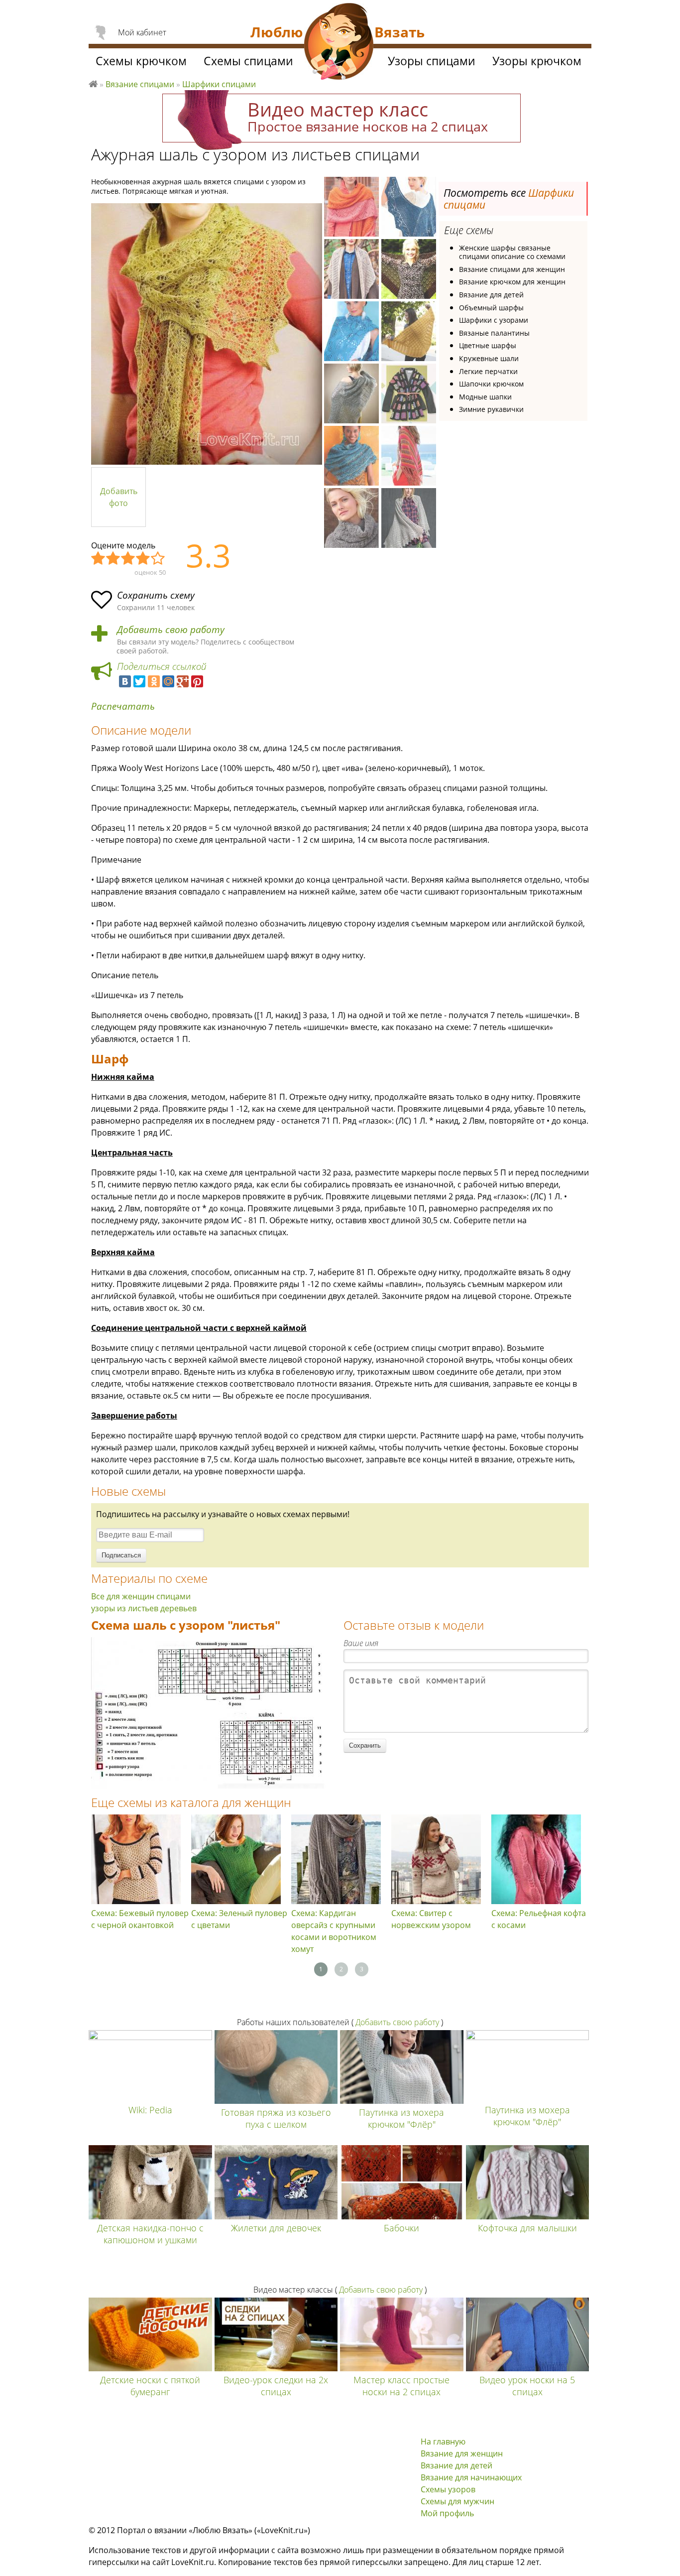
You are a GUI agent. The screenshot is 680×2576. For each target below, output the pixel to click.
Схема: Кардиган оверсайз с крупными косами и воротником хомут (334, 1931)
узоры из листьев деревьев (144, 1608)
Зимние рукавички (491, 409)
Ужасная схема (99, 559)
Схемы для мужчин (457, 2501)
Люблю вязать (93, 83)
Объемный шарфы (491, 308)
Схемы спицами (248, 61)
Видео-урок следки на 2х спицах (276, 2386)
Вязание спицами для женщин (512, 269)
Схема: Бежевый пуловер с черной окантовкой (140, 1919)
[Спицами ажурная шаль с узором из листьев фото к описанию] (207, 334)
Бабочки (401, 2228)
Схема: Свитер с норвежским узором (431, 1919)
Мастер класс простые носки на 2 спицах (401, 2386)
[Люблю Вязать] (339, 43)
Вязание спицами (140, 84)
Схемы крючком (141, 61)
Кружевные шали (489, 358)
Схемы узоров (448, 2489)
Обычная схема (128, 559)
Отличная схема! (158, 559)
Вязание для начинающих (471, 2477)
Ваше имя (361, 1643)
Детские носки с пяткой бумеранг (150, 2386)
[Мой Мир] (168, 681)
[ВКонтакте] (125, 681)
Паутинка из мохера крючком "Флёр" (401, 2118)
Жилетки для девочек (276, 2228)
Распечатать (123, 707)
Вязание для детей (491, 295)
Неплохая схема (113, 559)
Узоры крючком (537, 61)
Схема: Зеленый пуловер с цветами (239, 1919)
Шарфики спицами (219, 84)
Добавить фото (119, 497)
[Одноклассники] (154, 681)
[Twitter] (139, 681)
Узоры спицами (432, 61)
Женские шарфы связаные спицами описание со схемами (512, 252)
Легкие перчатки (488, 371)
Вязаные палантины (494, 333)
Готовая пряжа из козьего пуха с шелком (276, 2118)
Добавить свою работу (171, 630)
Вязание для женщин (462, 2453)
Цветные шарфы (488, 345)
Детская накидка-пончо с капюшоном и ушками (150, 2234)
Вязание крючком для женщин (512, 282)
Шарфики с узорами (494, 320)
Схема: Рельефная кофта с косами (539, 1919)
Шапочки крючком (491, 384)
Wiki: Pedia (150, 2110)
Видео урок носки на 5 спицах (527, 2386)
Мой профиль (447, 2513)
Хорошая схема (143, 559)
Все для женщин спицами (141, 1596)
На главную (443, 2442)
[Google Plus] (183, 681)
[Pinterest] (197, 681)
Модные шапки (485, 397)
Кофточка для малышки (527, 2228)
